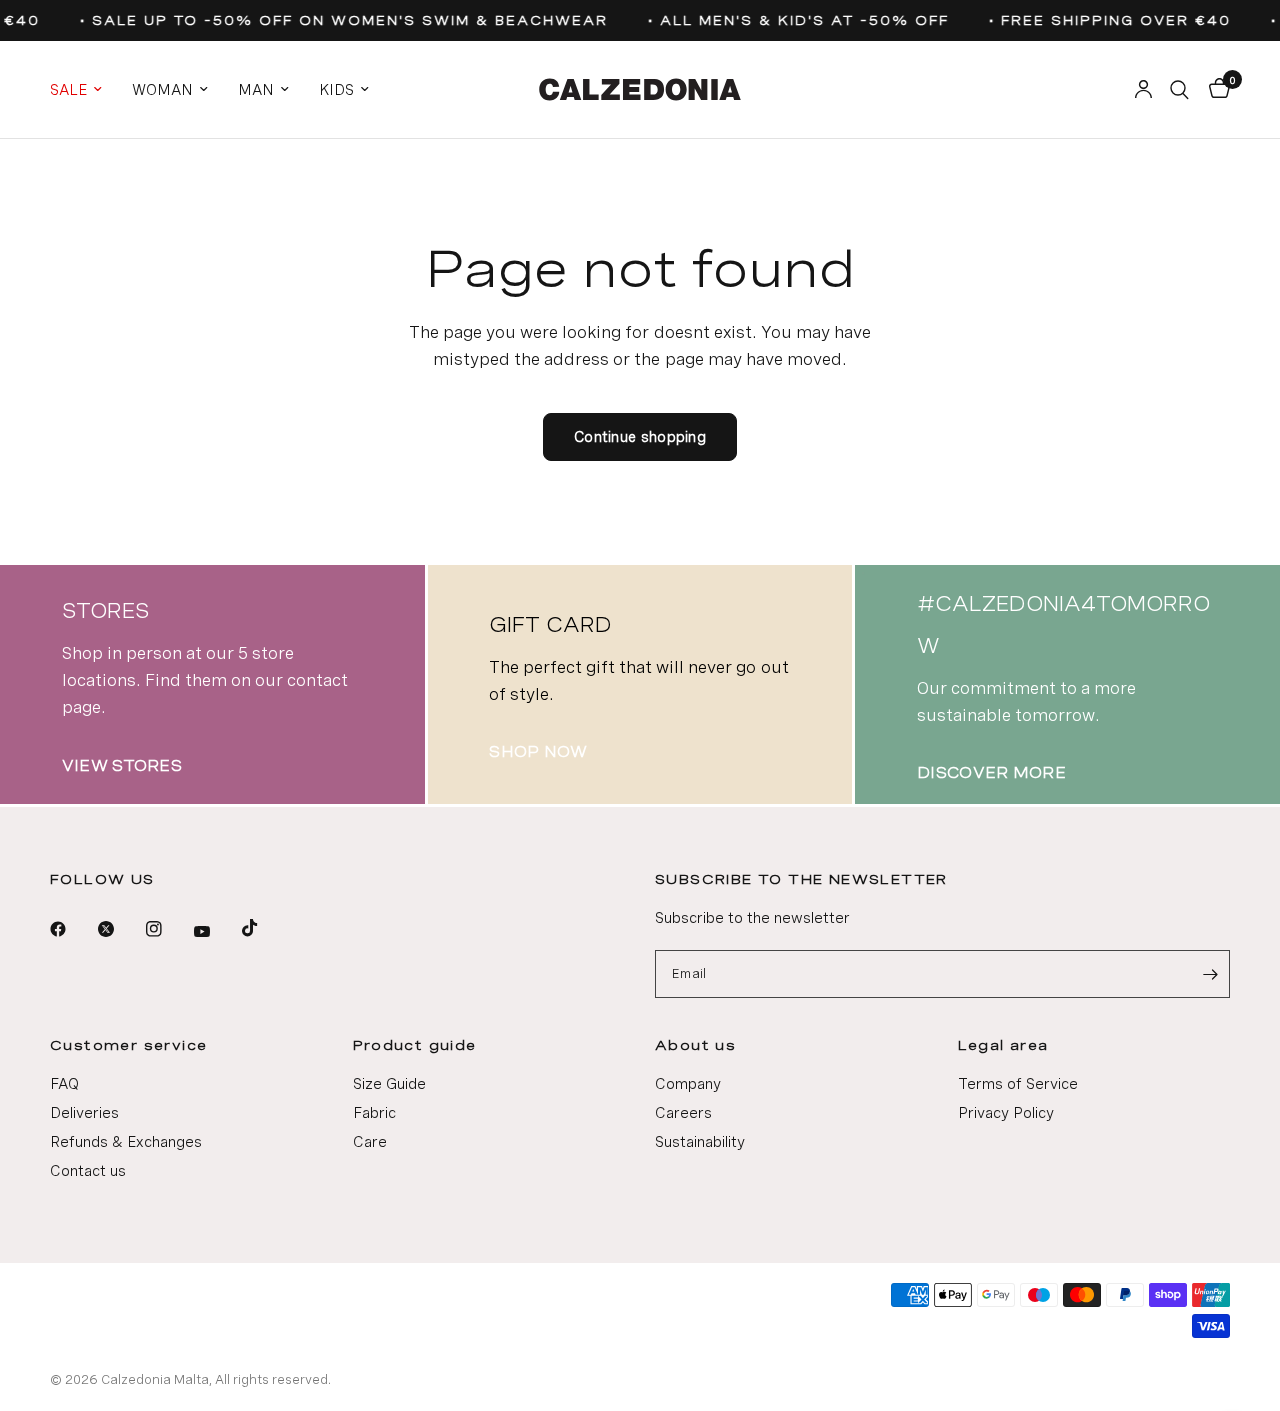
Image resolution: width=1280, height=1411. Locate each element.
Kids (336, 90)
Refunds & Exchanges (126, 1142)
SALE (68, 90)
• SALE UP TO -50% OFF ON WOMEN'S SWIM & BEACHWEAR (339, 20)
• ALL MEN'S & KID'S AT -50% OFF (793, 20)
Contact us (88, 1171)
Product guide (415, 1045)
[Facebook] (72, 929)
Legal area (1003, 1045)
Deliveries (84, 1113)
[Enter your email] (1210, 974)
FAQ (64, 1084)
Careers (683, 1113)
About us (695, 1045)
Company (688, 1084)
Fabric (374, 1113)
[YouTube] (216, 932)
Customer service (128, 1045)
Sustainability (700, 1142)
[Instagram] (168, 929)
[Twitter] (120, 929)
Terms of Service (1018, 1084)
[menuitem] (83, 90)
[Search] (1179, 89)
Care (370, 1142)
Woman (162, 90)
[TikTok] (264, 928)
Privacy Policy (1006, 1113)
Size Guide (389, 1084)
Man (256, 90)
